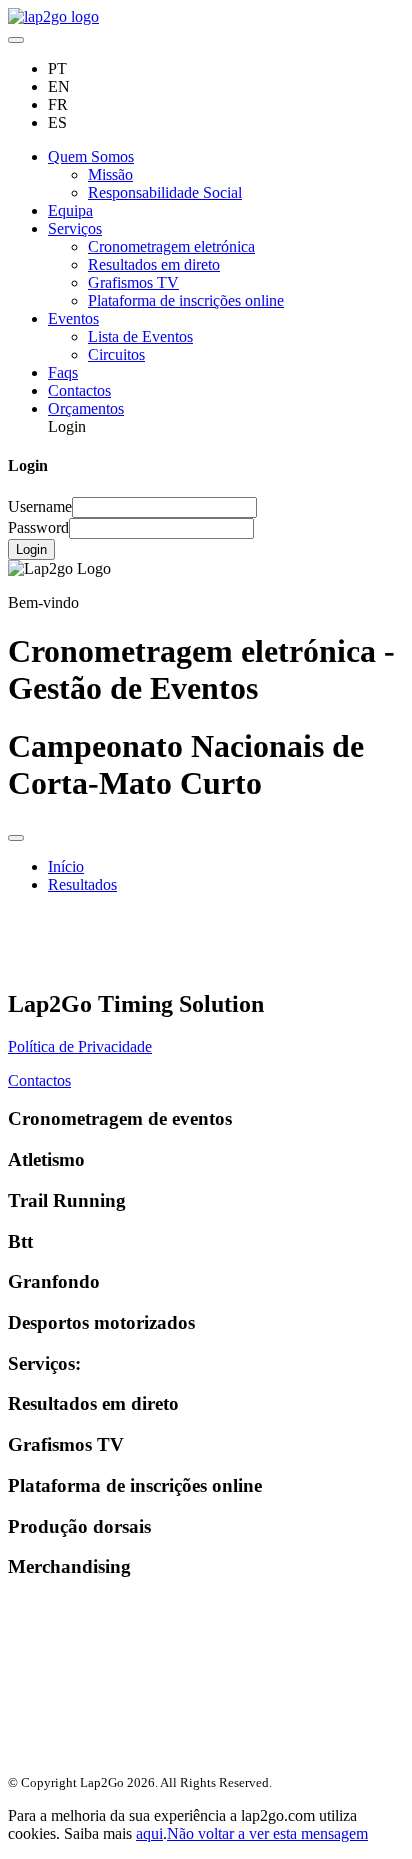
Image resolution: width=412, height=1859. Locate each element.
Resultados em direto (154, 264)
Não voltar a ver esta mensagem (267, 1833)
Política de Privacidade (80, 1046)
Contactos (79, 390)
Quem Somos (91, 156)
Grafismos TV (133, 282)
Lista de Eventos (140, 336)
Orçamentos (86, 408)
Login (31, 549)
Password (38, 527)
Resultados (82, 884)
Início (66, 866)
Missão (110, 174)
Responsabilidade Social (165, 192)
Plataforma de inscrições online (186, 300)
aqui (149, 1833)
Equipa (70, 210)
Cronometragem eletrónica (171, 246)
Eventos (73, 318)
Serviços (75, 228)
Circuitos (116, 354)
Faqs (63, 372)
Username (40, 506)
